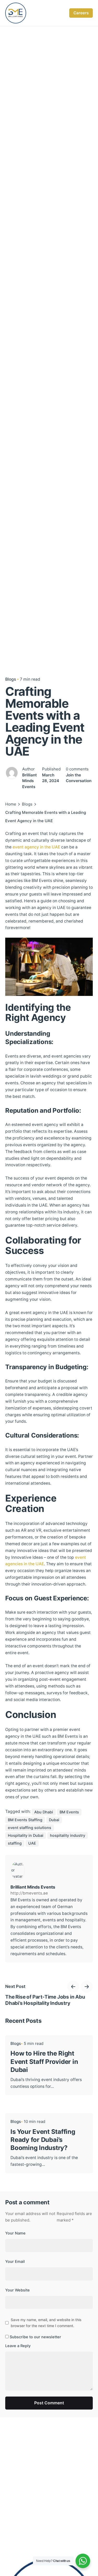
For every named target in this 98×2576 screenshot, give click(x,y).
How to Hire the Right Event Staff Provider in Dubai (44, 2061)
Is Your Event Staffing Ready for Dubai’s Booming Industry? (43, 2140)
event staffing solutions (30, 1828)
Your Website (18, 2290)
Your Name (15, 2233)
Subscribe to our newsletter (35, 2337)
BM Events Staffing (25, 1820)
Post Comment (49, 2403)
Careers (81, 13)
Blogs (11, 679)
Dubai (54, 1820)
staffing (15, 1843)
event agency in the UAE (36, 847)
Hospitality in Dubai (26, 1836)
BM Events (69, 1812)
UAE (32, 1843)
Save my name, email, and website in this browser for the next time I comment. (46, 2323)
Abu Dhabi (44, 1812)
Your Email (15, 2262)
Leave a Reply (18, 2346)
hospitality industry (68, 1836)
